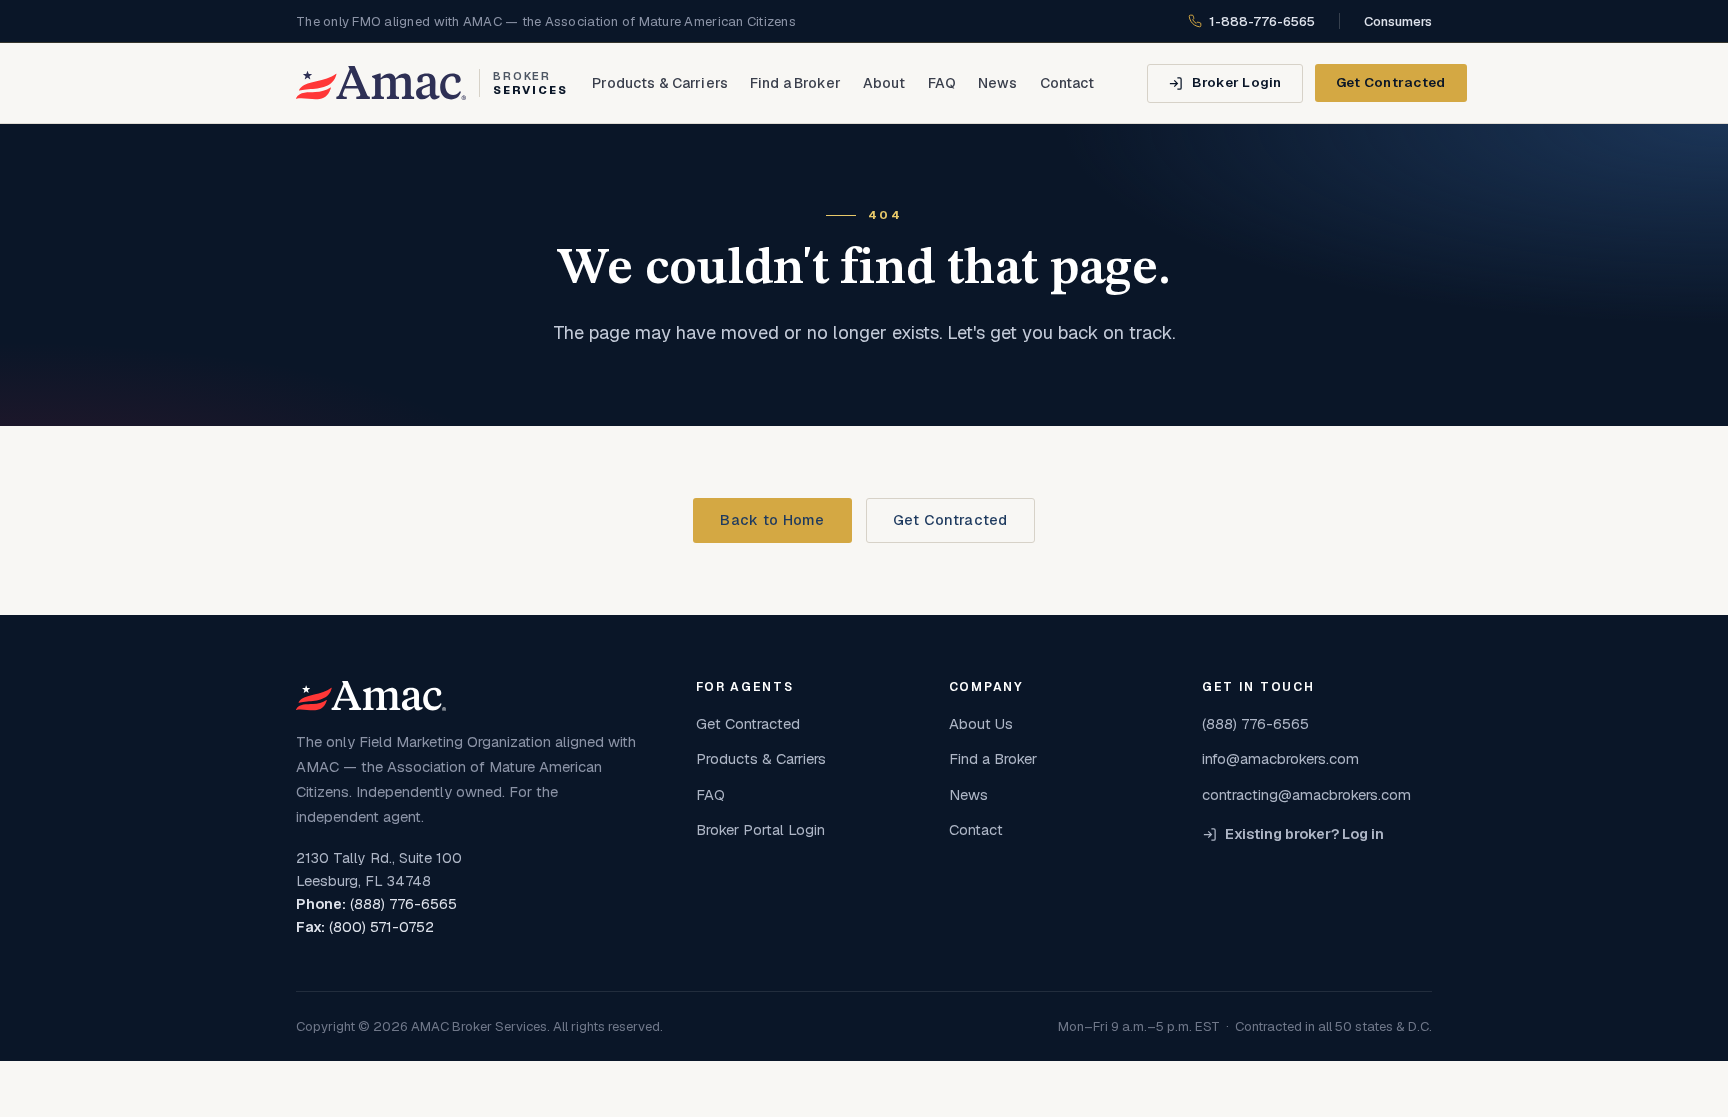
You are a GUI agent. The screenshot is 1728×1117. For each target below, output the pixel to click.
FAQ (942, 83)
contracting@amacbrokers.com (1306, 794)
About (884, 83)
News (998, 83)
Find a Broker (795, 83)
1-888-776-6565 (1262, 21)
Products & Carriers (660, 83)
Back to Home (772, 520)
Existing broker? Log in (1304, 834)
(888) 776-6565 (403, 904)
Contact (1067, 83)
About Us (981, 723)
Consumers (1398, 21)
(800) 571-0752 (381, 927)
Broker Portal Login (760, 829)
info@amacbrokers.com (1280, 758)
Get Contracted (1391, 82)
